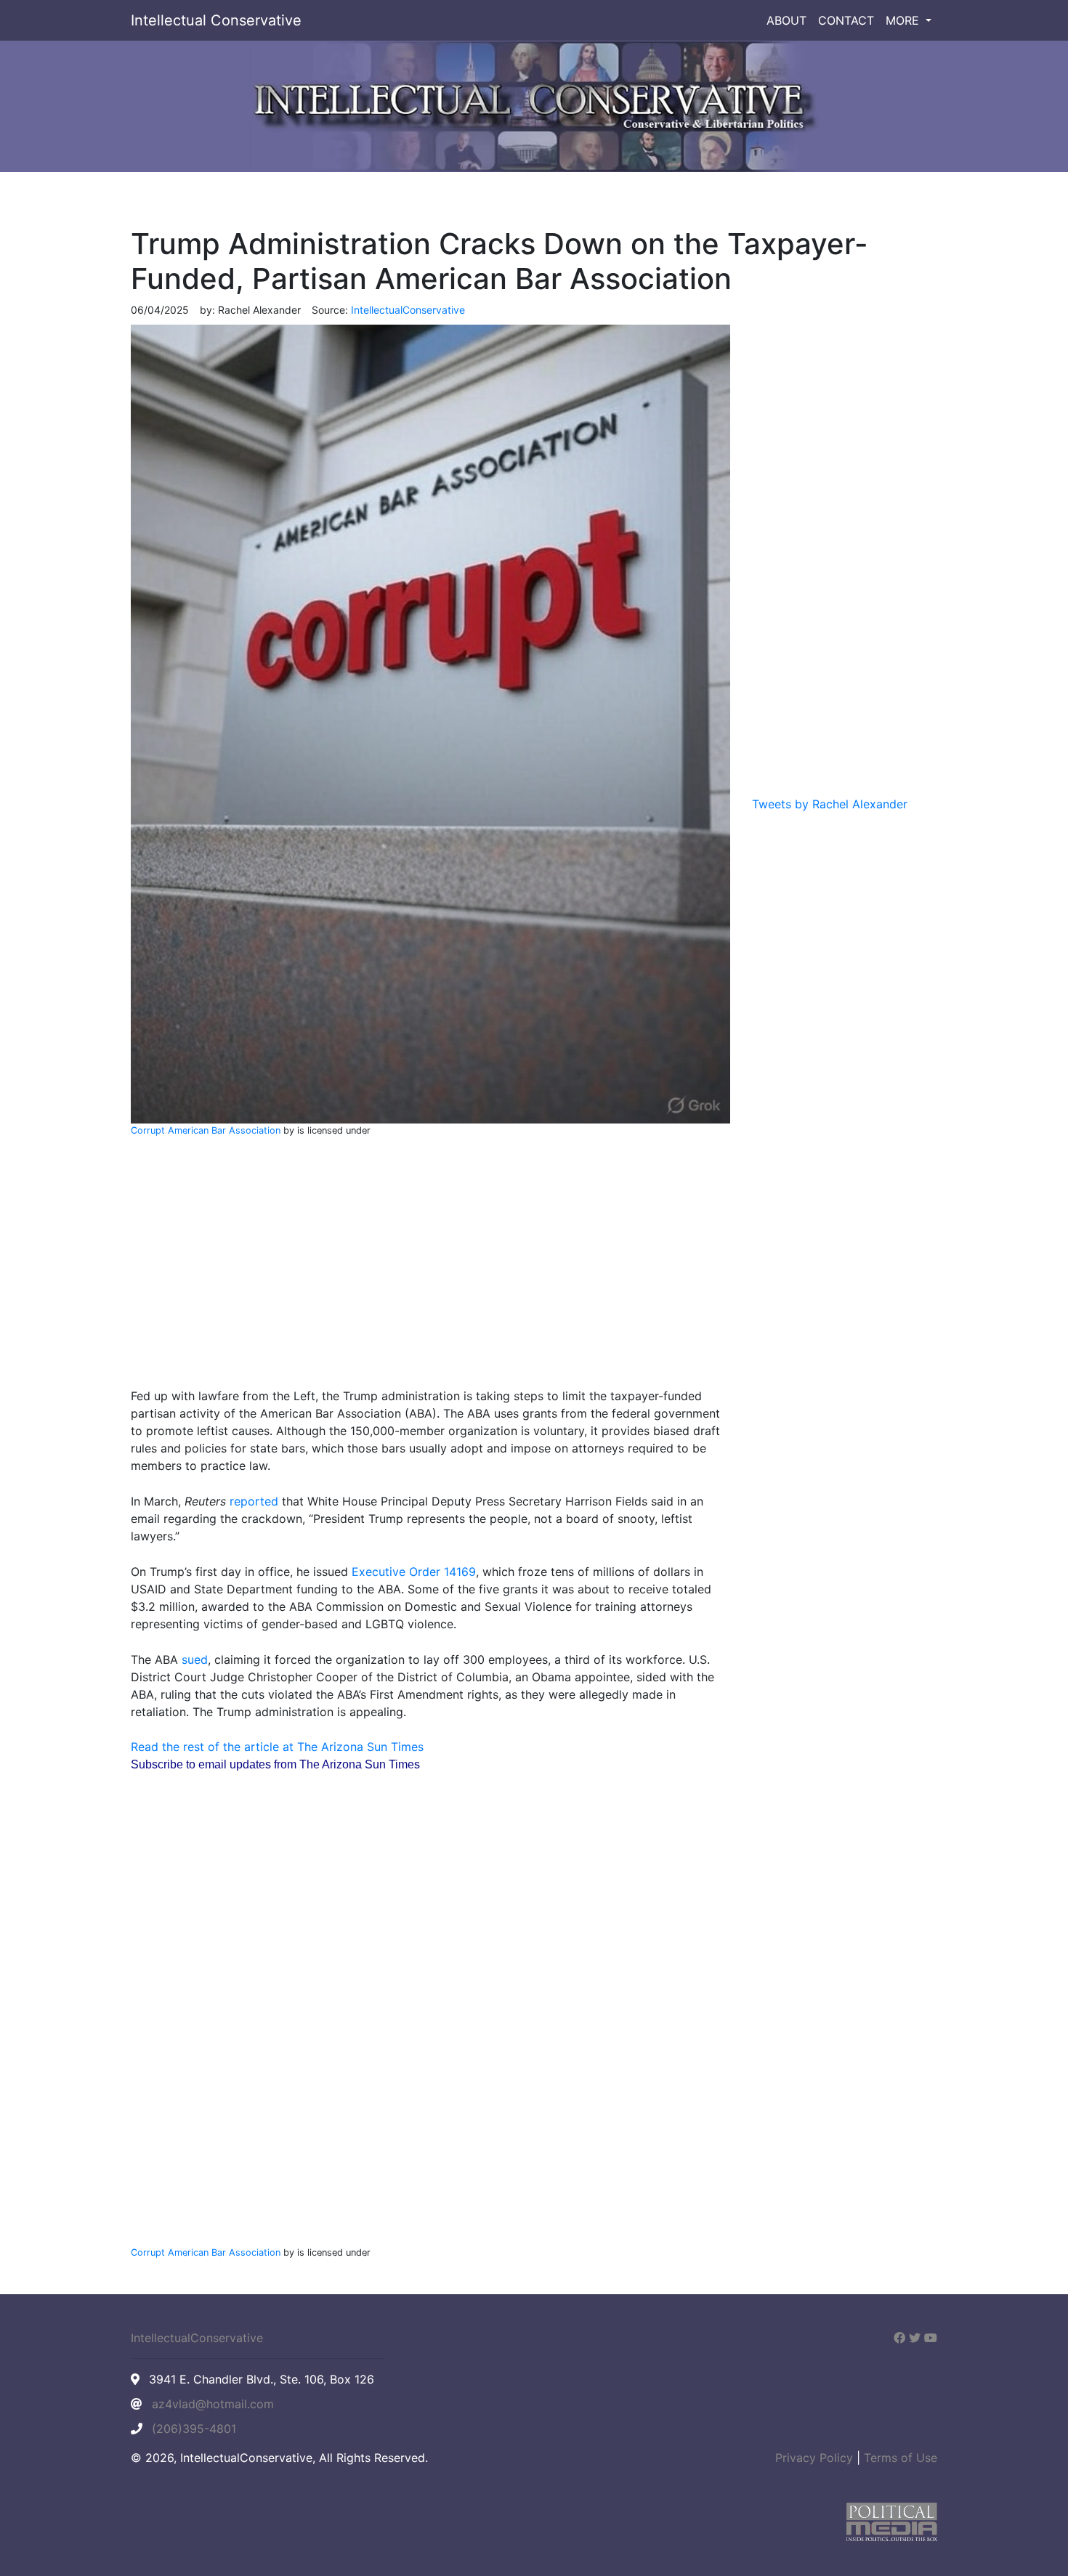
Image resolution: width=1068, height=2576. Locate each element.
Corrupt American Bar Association (206, 1130)
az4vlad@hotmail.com (213, 2404)
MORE (904, 20)
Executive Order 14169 (414, 1572)
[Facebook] (899, 2338)
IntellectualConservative (197, 2338)
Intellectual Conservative (216, 20)
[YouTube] (931, 2338)
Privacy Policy (814, 2458)
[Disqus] (430, 2025)
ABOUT (786, 20)
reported (254, 1501)
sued (195, 1659)
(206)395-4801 (194, 2429)
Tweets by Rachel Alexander (830, 804)
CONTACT (846, 20)
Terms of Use (901, 2458)
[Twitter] (915, 2338)
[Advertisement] (430, 1256)
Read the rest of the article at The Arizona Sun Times (277, 1747)
